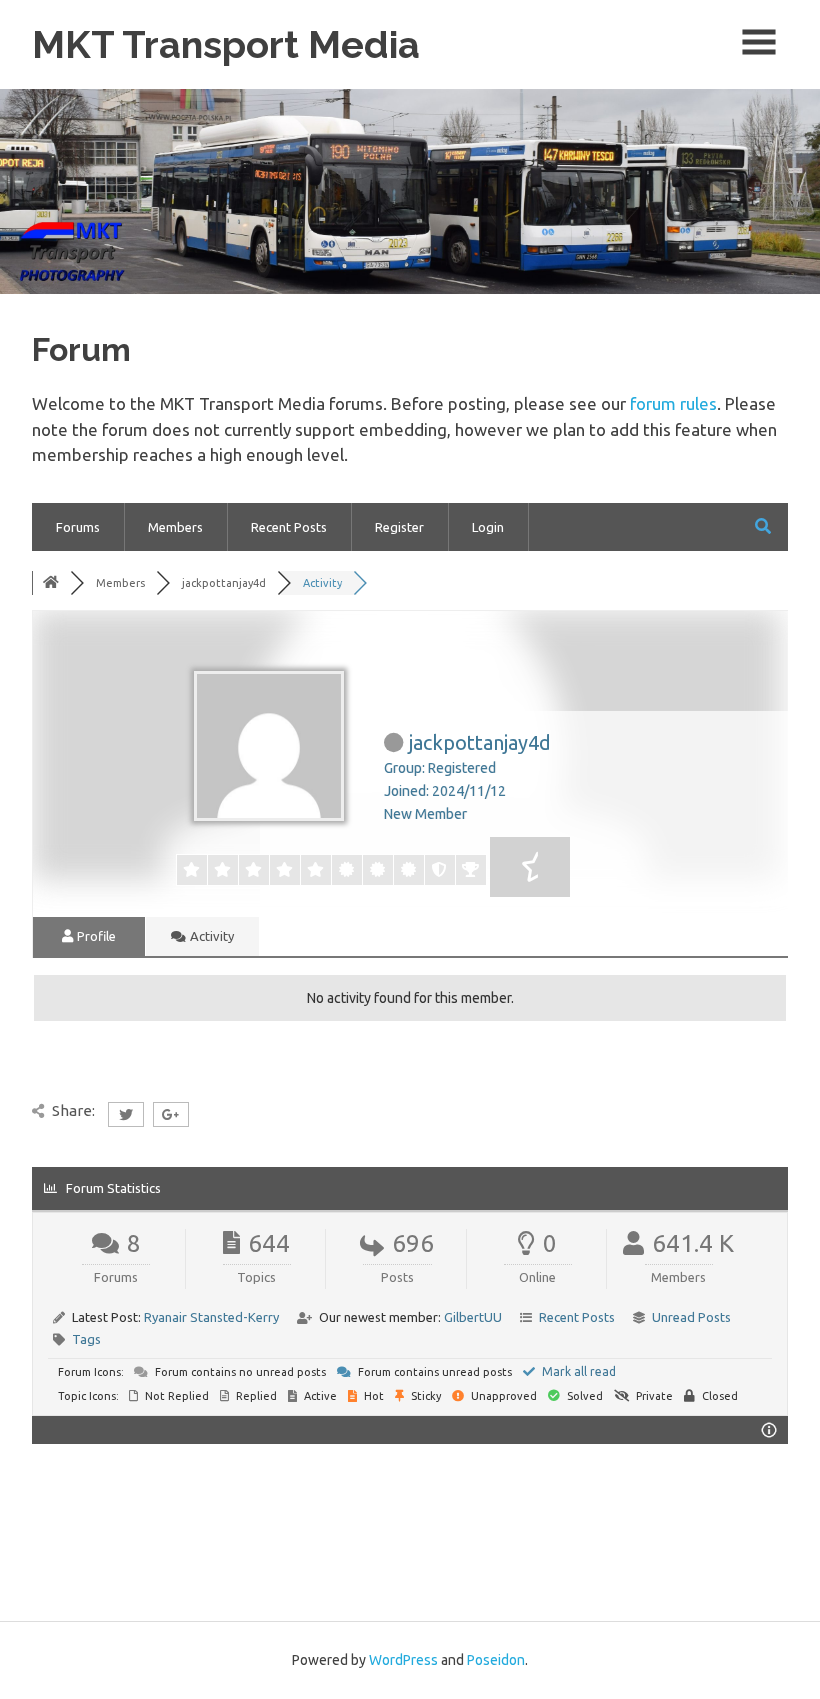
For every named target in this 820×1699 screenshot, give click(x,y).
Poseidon (496, 1660)
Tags (86, 1339)
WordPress (403, 1660)
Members (175, 527)
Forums (78, 527)
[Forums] (51, 583)
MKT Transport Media (226, 44)
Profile (95, 936)
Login (488, 527)
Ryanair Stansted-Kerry (211, 1317)
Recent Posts (289, 527)
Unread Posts (691, 1317)
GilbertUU (473, 1317)
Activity (210, 936)
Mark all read (577, 1371)
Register (399, 527)
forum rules (673, 403)
